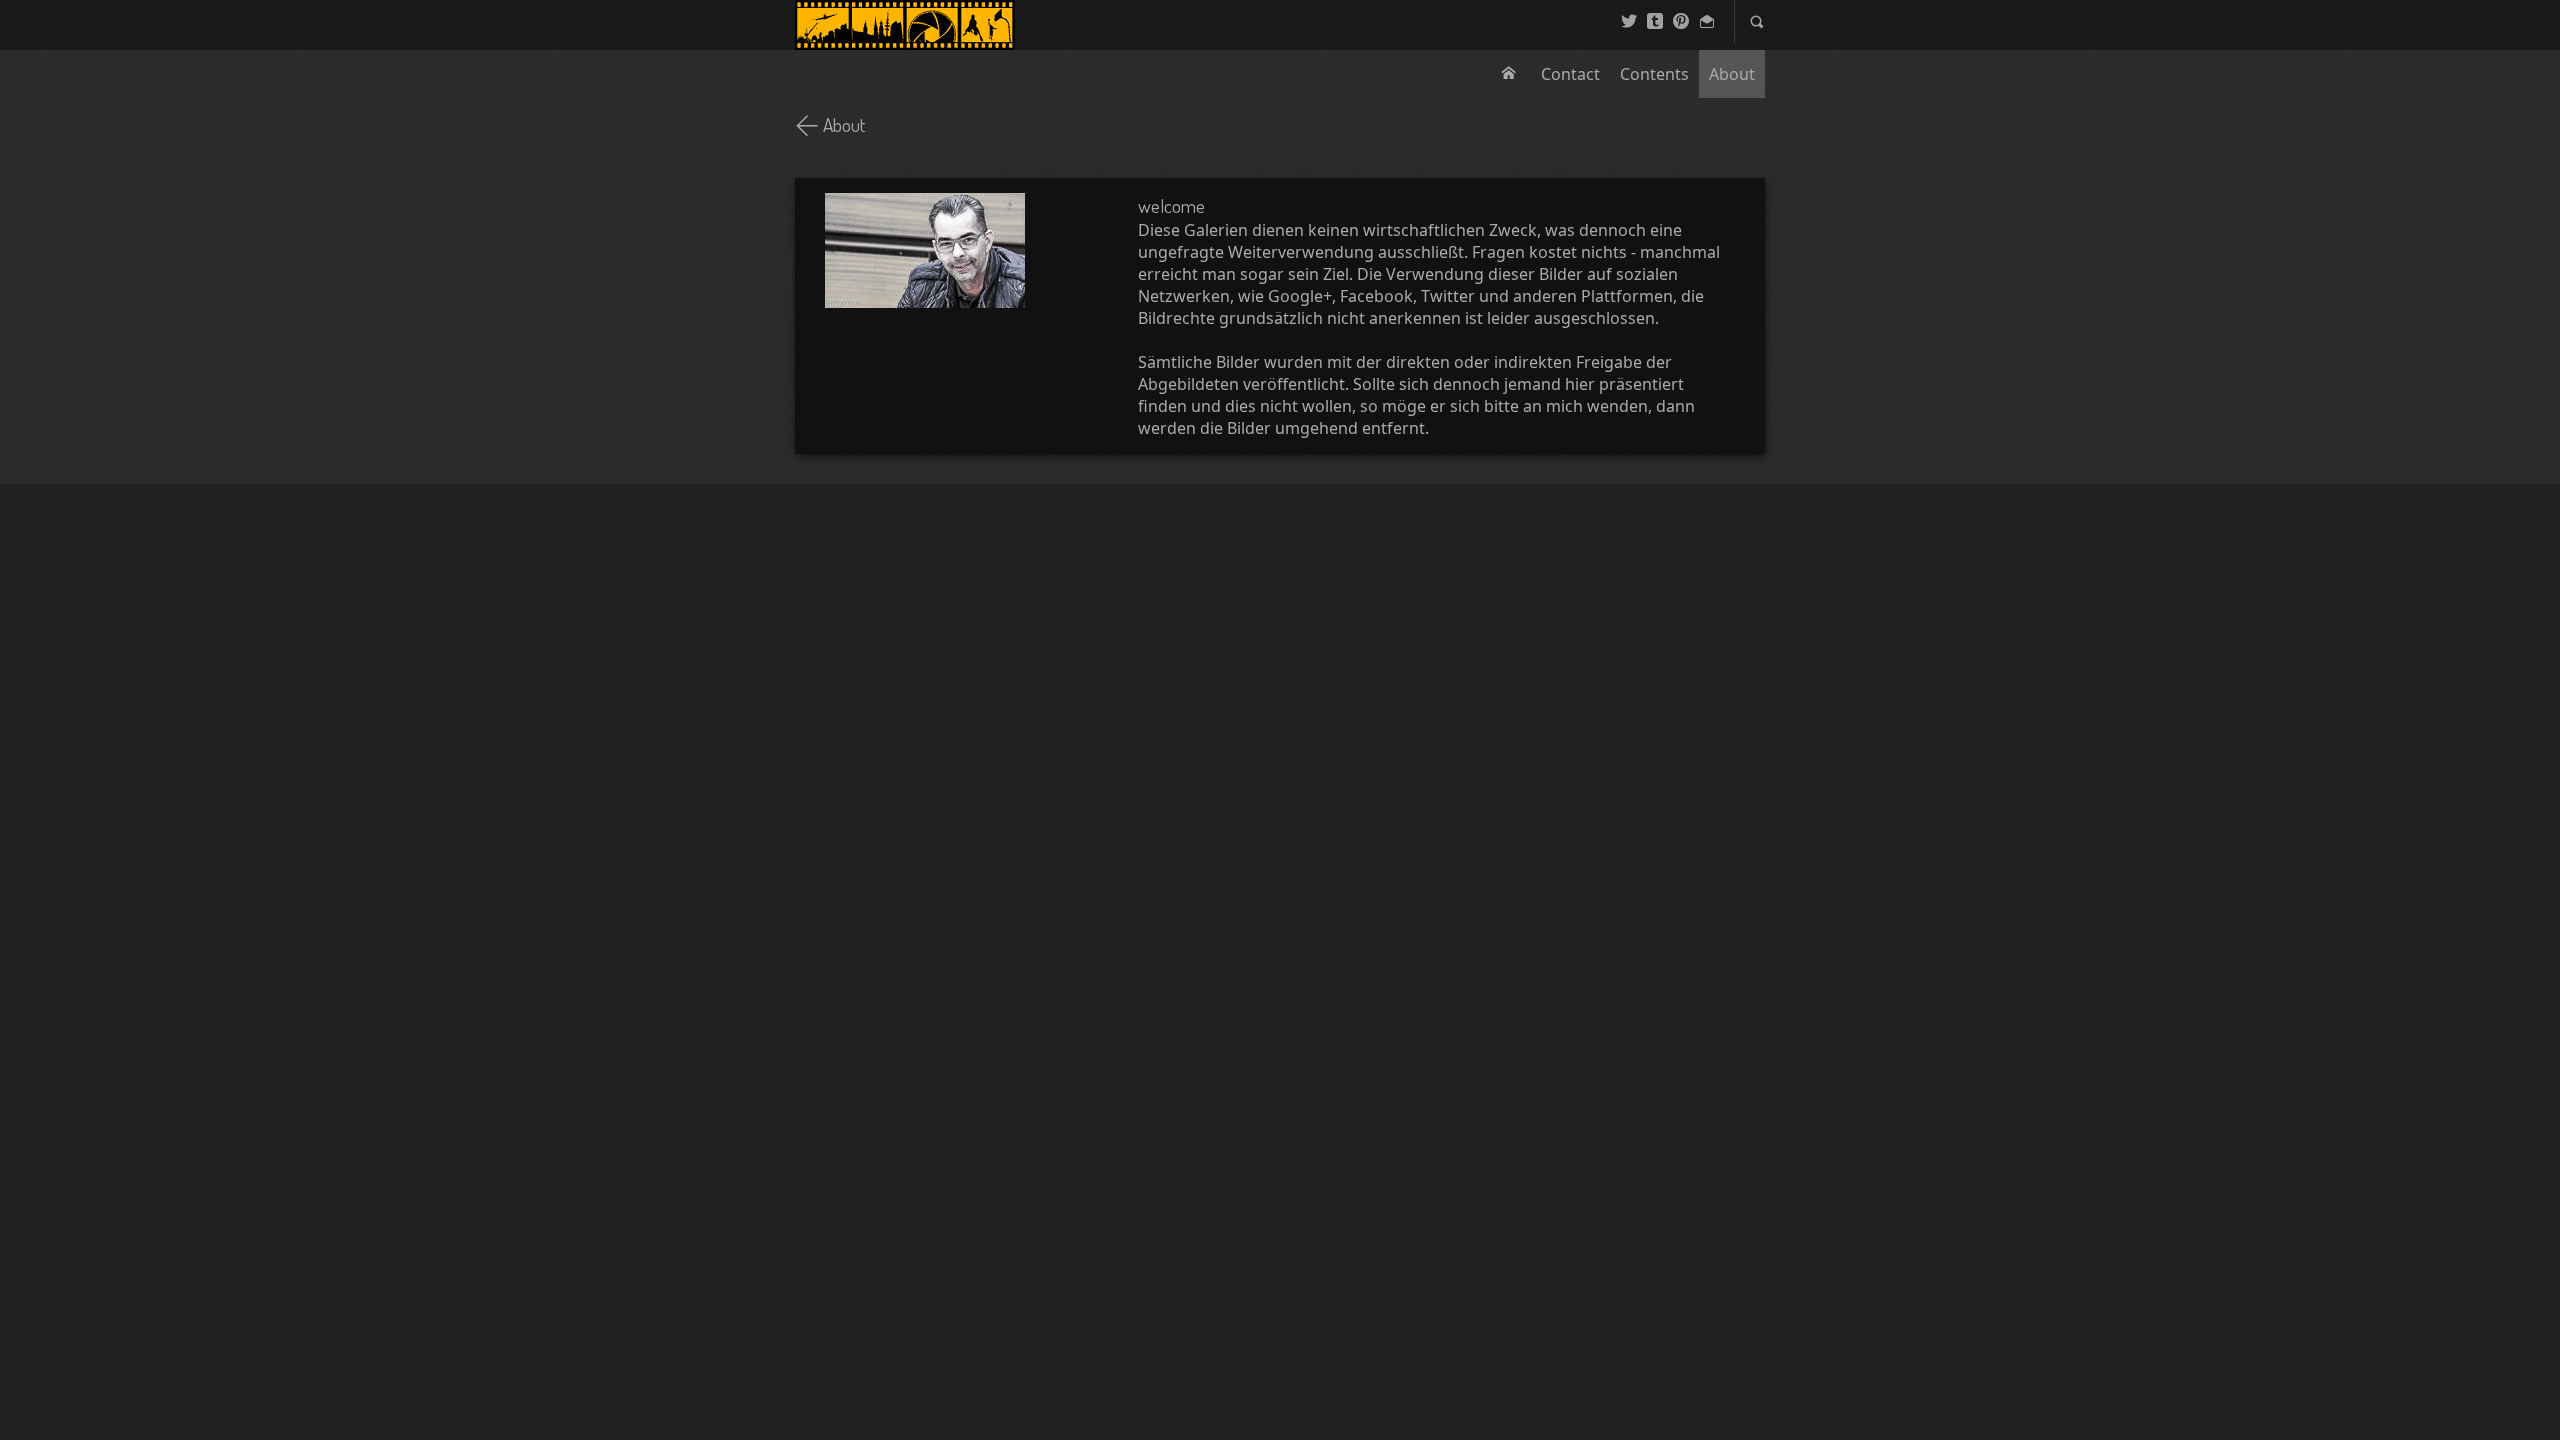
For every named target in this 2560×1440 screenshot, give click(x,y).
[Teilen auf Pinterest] (1681, 22)
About (1732, 74)
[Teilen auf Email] (1707, 22)
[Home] (905, 25)
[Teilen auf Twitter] (1629, 22)
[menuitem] (1511, 74)
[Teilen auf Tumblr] (1655, 22)
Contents (1654, 74)
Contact (1570, 74)
